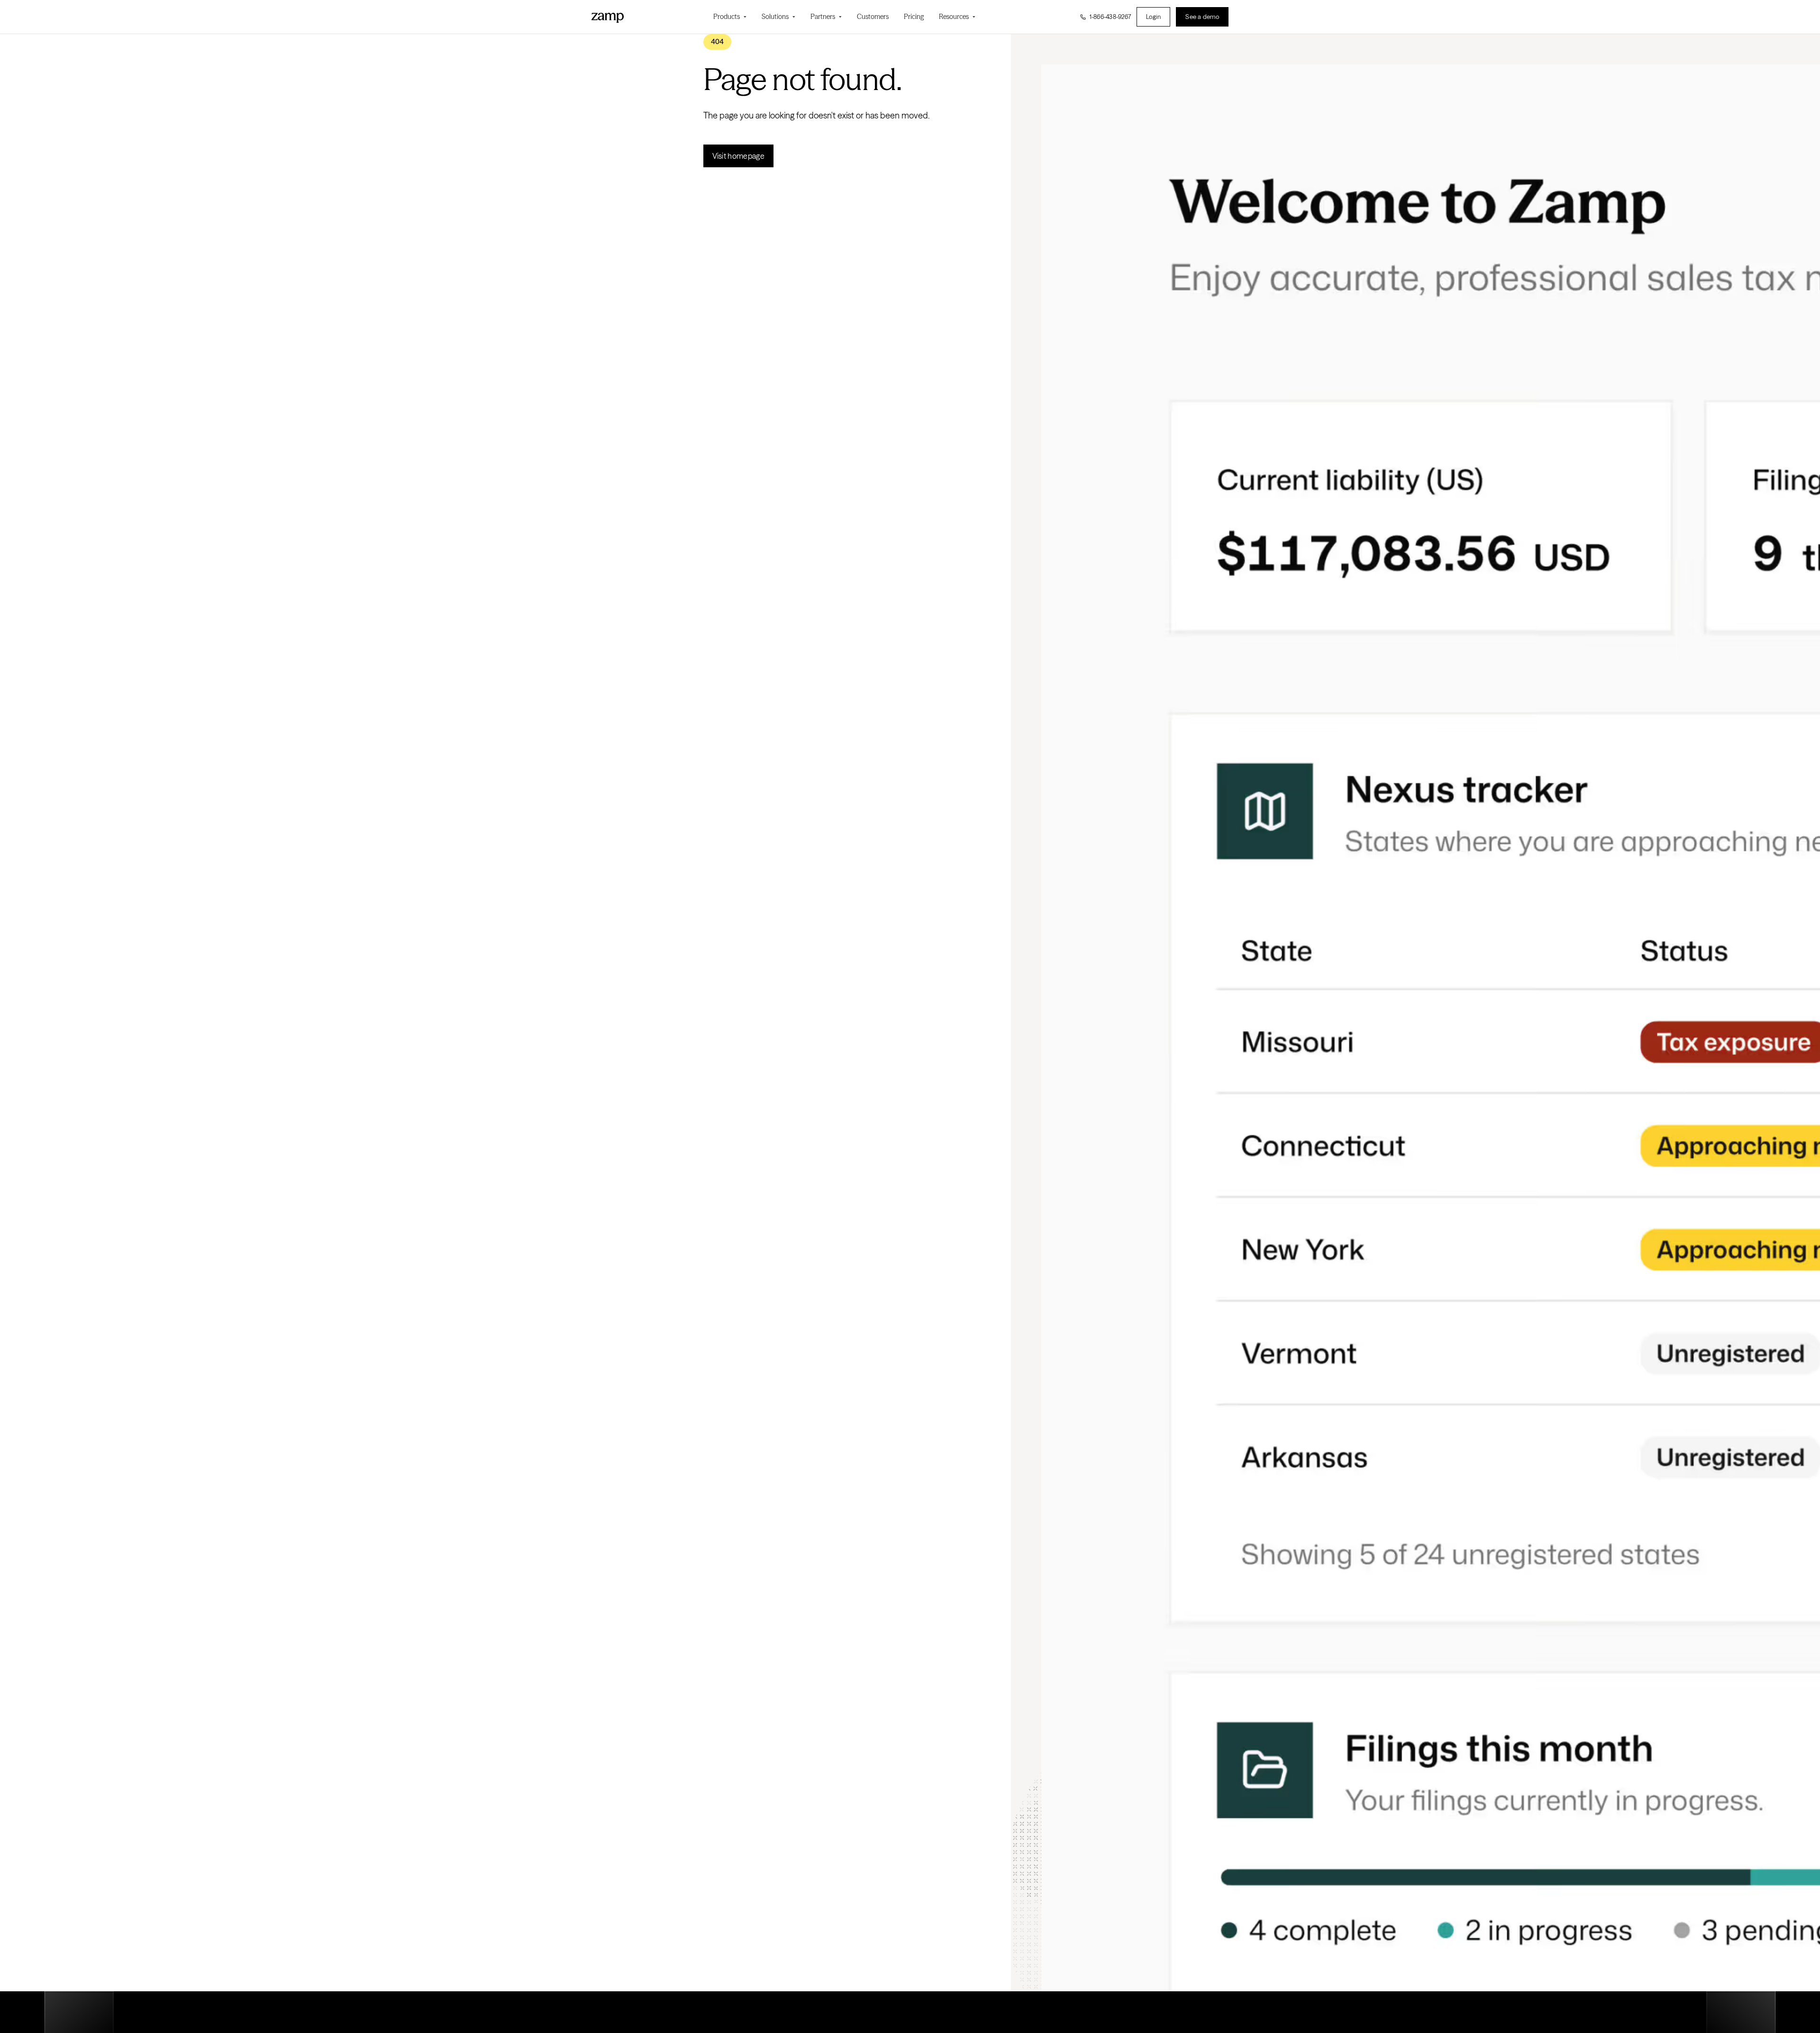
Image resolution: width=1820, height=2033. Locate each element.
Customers (873, 17)
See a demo (1202, 17)
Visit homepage (738, 156)
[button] (730, 17)
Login (1153, 17)
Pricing (914, 17)
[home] (608, 17)
